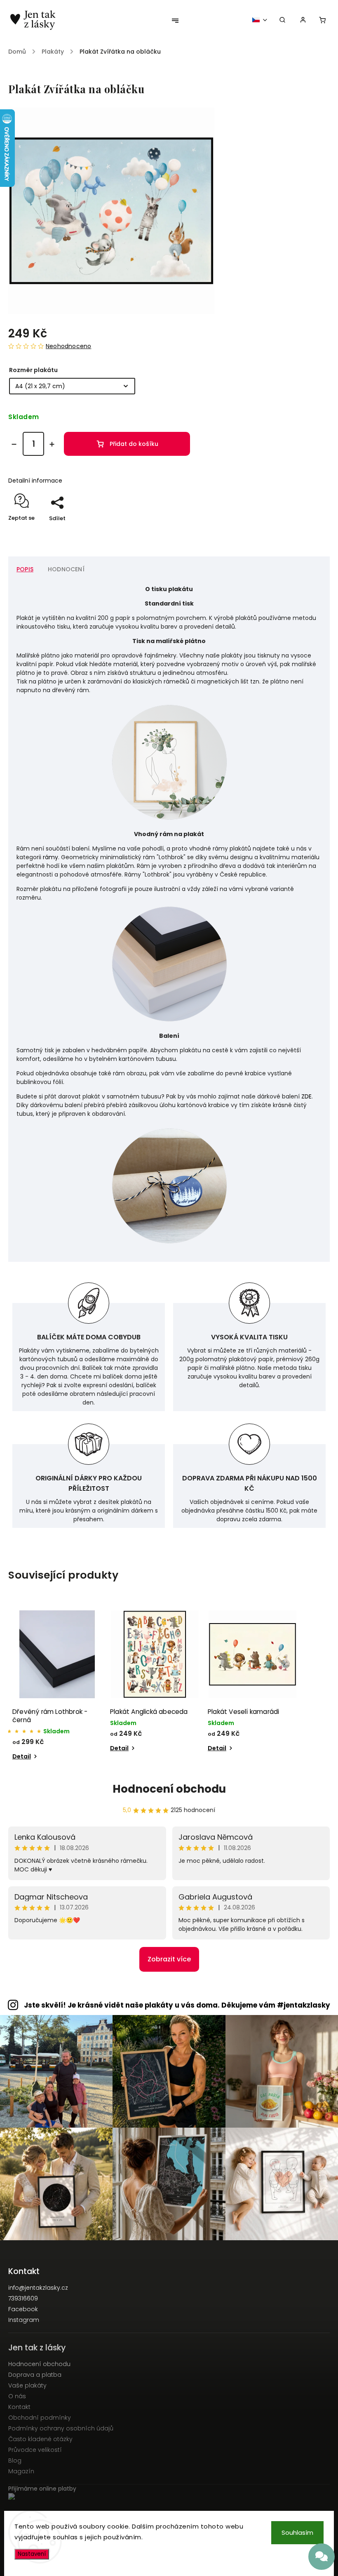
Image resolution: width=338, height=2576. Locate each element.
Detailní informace (35, 481)
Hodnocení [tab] (66, 569)
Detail (22, 1756)
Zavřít (303, 533)
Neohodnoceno (68, 346)
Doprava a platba (35, 2375)
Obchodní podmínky (40, 2418)
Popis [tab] (25, 569)
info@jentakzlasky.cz (38, 2288)
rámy (50, 857)
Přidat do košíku (134, 444)
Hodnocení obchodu (169, 1789)
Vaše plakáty (27, 2385)
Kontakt (19, 2407)
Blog (15, 2461)
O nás (17, 2396)
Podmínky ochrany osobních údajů (61, 2428)
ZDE (306, 1096)
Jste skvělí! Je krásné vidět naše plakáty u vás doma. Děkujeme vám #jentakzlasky (177, 2005)
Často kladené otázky (40, 2439)
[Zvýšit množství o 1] (52, 444)
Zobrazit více (169, 1959)
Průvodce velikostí (35, 2450)
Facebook (23, 2309)
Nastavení (32, 2554)
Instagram (24, 2320)
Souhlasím (297, 2532)
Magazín (21, 2471)
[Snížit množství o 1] (14, 444)
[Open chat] (322, 2557)
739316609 (23, 2298)
